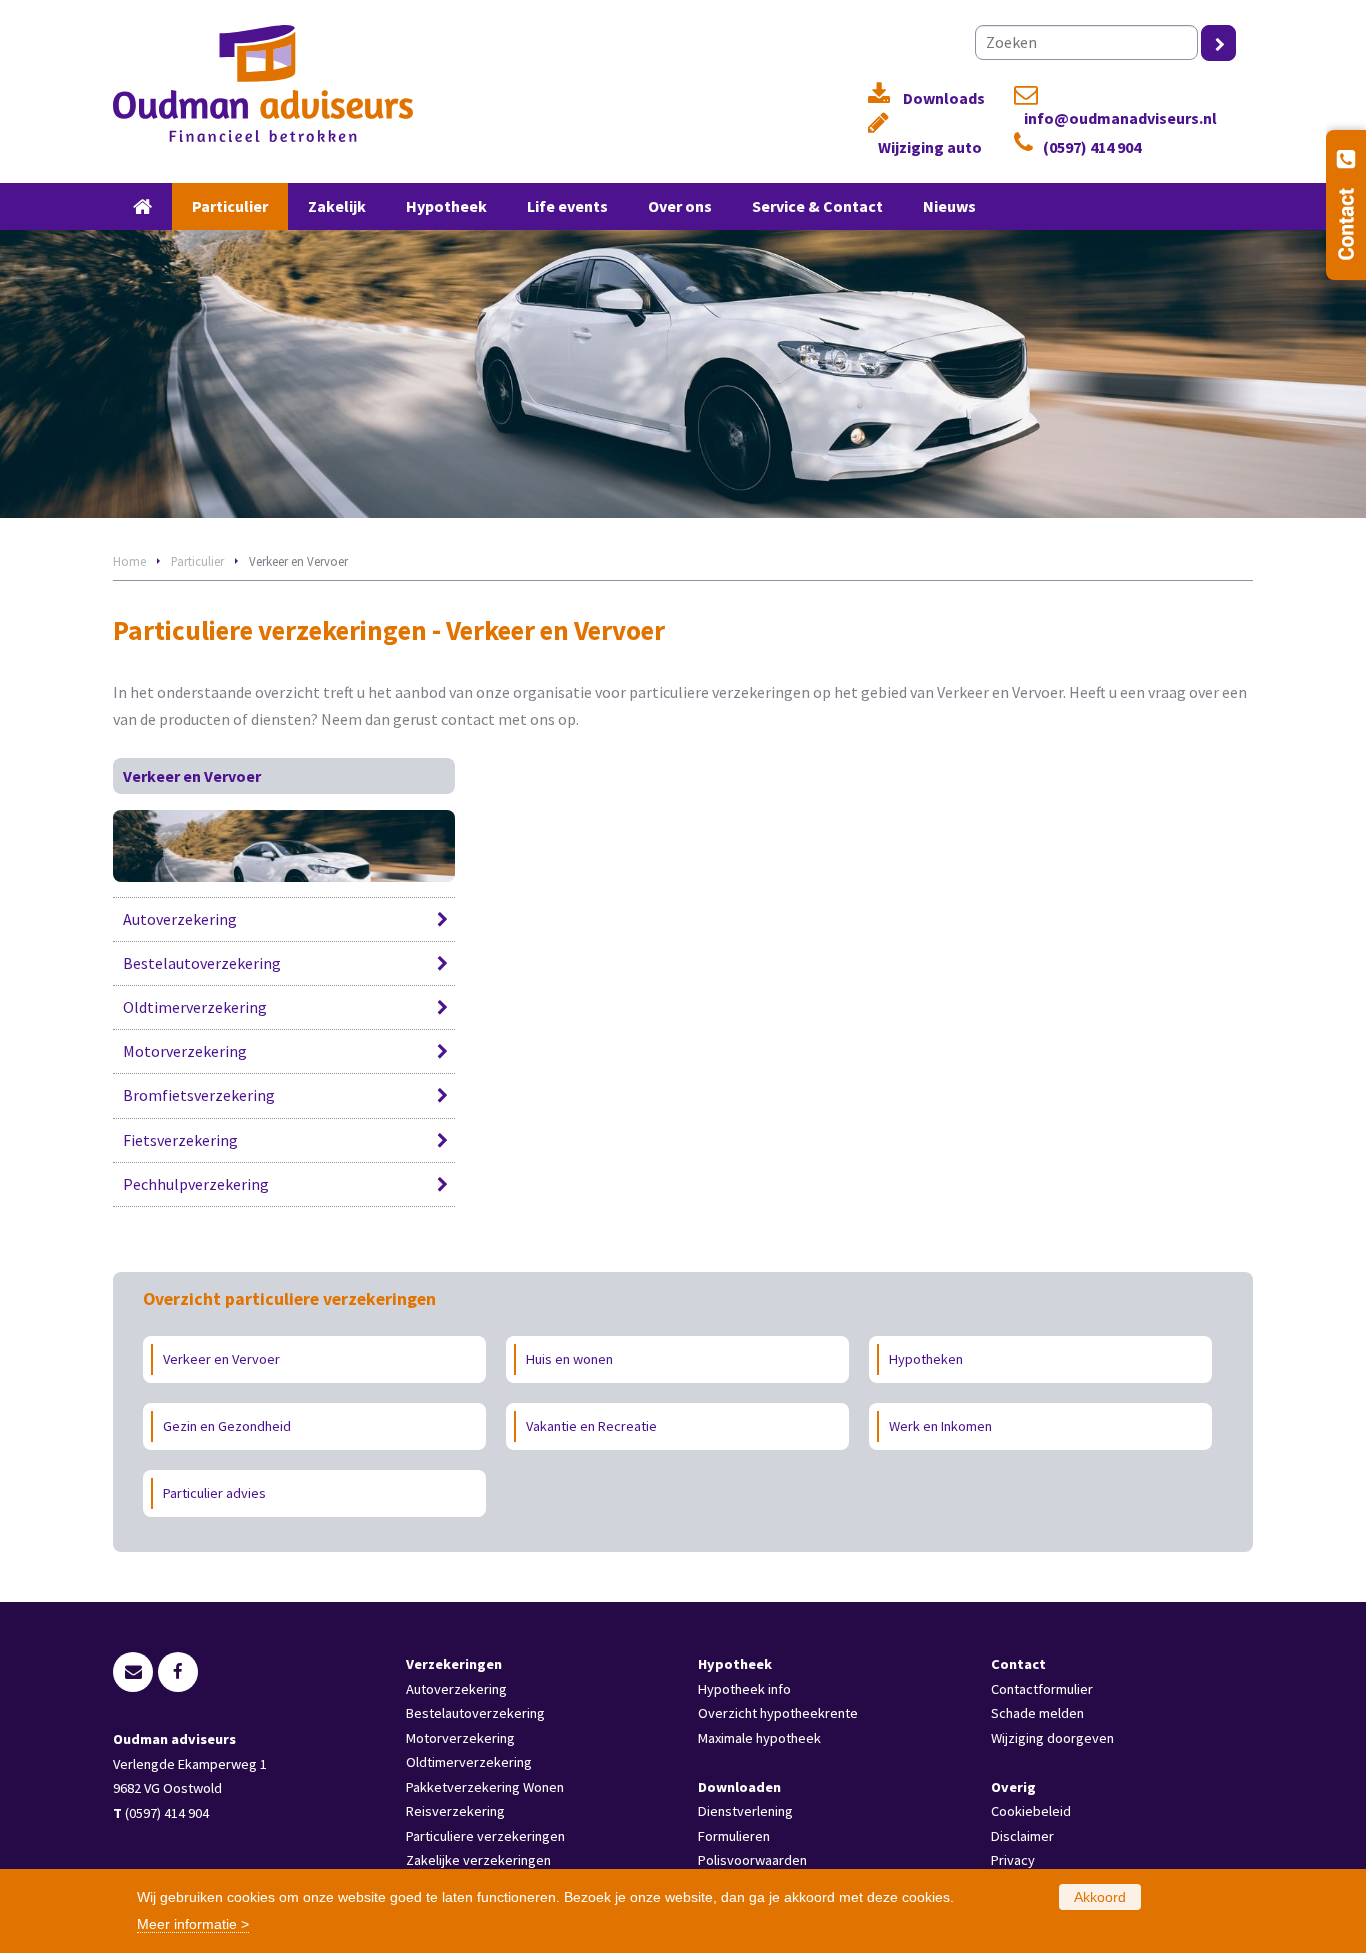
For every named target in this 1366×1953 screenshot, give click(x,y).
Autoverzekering (180, 919)
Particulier (197, 561)
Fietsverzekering (180, 1140)
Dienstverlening (745, 1811)
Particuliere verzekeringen (485, 1836)
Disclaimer (1022, 1836)
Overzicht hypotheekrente (778, 1713)
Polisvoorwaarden (752, 1860)
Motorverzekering (185, 1051)
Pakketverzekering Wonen (485, 1787)
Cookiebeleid (1031, 1811)
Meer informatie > (193, 1924)
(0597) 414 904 (1092, 147)
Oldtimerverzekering (195, 1007)
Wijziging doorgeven (1052, 1738)
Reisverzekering (455, 1811)
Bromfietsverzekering (199, 1095)
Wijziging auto (930, 147)
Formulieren (734, 1836)
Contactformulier (1042, 1689)
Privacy (1013, 1860)
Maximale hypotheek (759, 1738)
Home (129, 561)
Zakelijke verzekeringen (478, 1860)
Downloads (944, 98)
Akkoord (1100, 1897)
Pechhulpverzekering (196, 1184)
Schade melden (1037, 1713)
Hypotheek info (744, 1689)
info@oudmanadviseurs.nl (1120, 118)
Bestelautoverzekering (202, 963)
